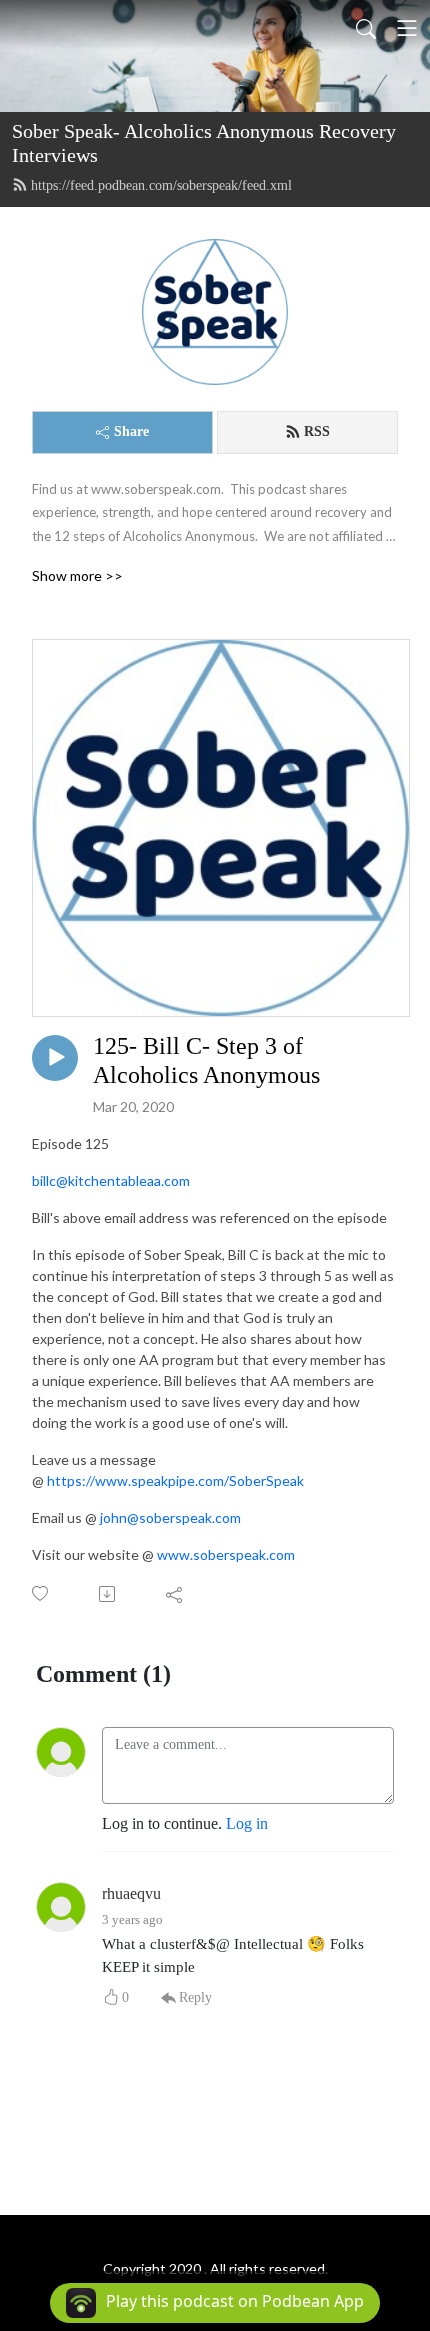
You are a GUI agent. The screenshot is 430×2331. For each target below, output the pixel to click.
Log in (247, 1823)
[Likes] (41, 1593)
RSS (317, 431)
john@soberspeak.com (170, 1517)
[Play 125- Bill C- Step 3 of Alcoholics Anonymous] (55, 1058)
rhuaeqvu (131, 1893)
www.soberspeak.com (226, 1554)
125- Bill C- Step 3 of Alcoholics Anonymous (206, 1060)
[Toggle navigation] (407, 28)
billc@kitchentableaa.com (111, 1180)
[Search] (366, 28)
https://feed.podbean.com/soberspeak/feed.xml (161, 185)
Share (131, 431)
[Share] (175, 1594)
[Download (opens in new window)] (108, 1594)
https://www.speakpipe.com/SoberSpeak (175, 1480)
